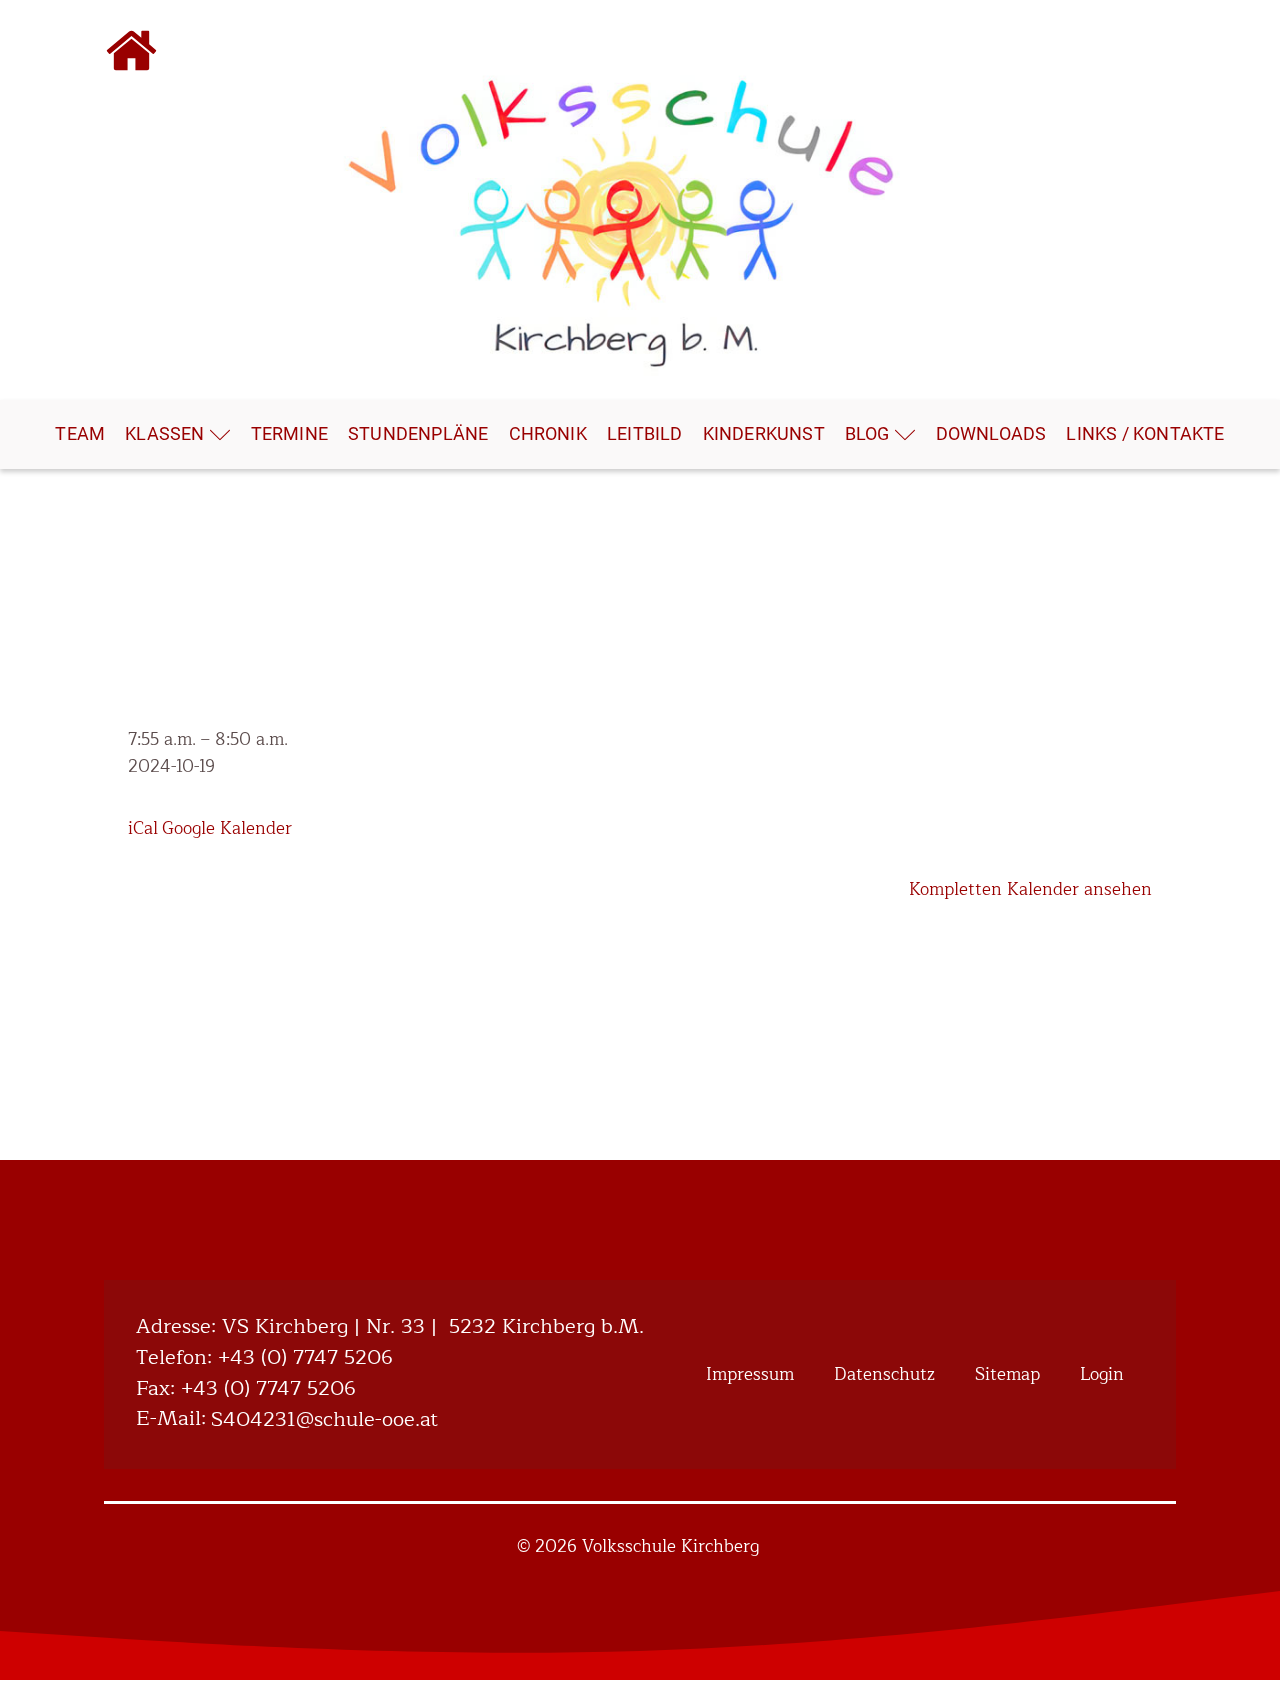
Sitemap (1007, 1374)
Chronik (548, 433)
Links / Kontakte (1145, 433)
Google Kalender (227, 828)
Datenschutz (884, 1374)
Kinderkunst (764, 433)
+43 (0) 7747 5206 (305, 1358)
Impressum (750, 1374)
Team (80, 433)
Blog (867, 433)
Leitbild (645, 433)
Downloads (991, 433)
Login (1102, 1374)
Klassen (164, 433)
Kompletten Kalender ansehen (1030, 889)
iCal (143, 828)
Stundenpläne (418, 433)
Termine (289, 433)
